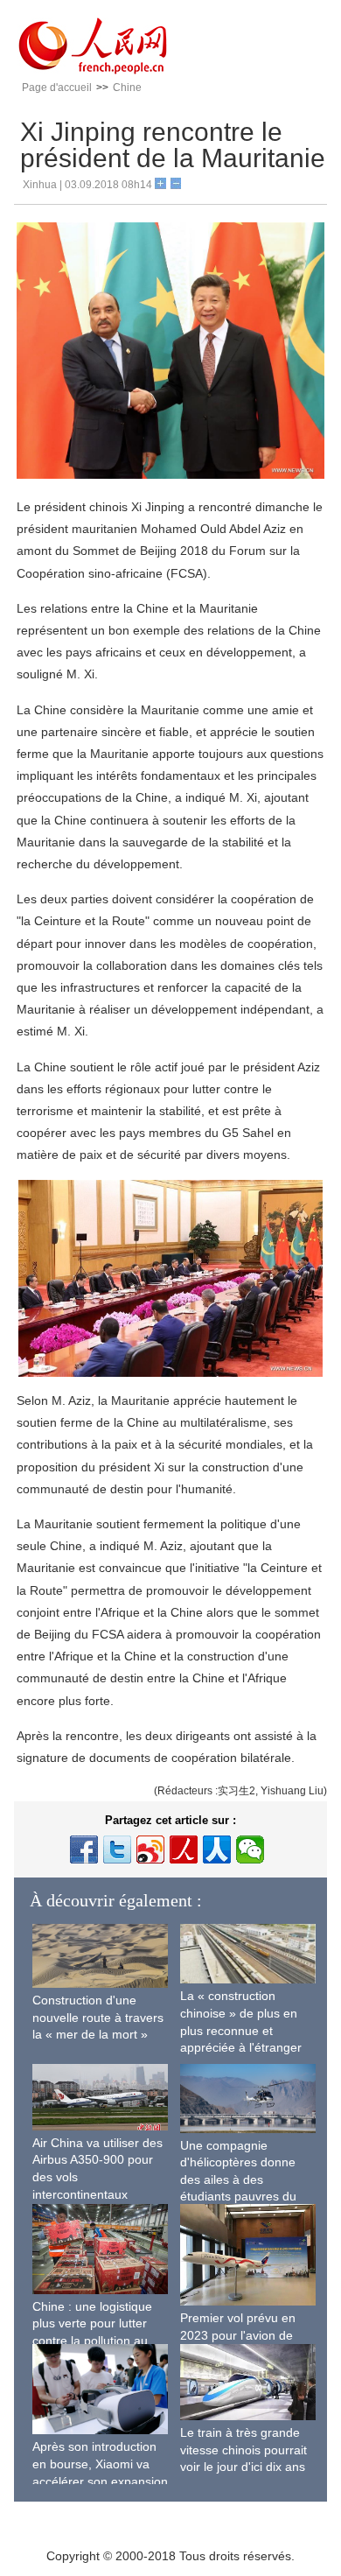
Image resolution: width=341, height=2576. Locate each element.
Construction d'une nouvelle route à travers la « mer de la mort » (98, 2017)
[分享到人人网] (217, 1850)
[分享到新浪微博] (150, 1850)
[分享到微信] (250, 1850)
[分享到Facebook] (84, 1850)
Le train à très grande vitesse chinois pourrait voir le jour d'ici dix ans (244, 2450)
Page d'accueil (57, 88)
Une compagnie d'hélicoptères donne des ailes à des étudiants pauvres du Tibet (238, 2179)
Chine (127, 88)
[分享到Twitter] (117, 1850)
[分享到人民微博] (184, 1850)
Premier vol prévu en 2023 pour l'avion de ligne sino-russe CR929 (245, 2335)
